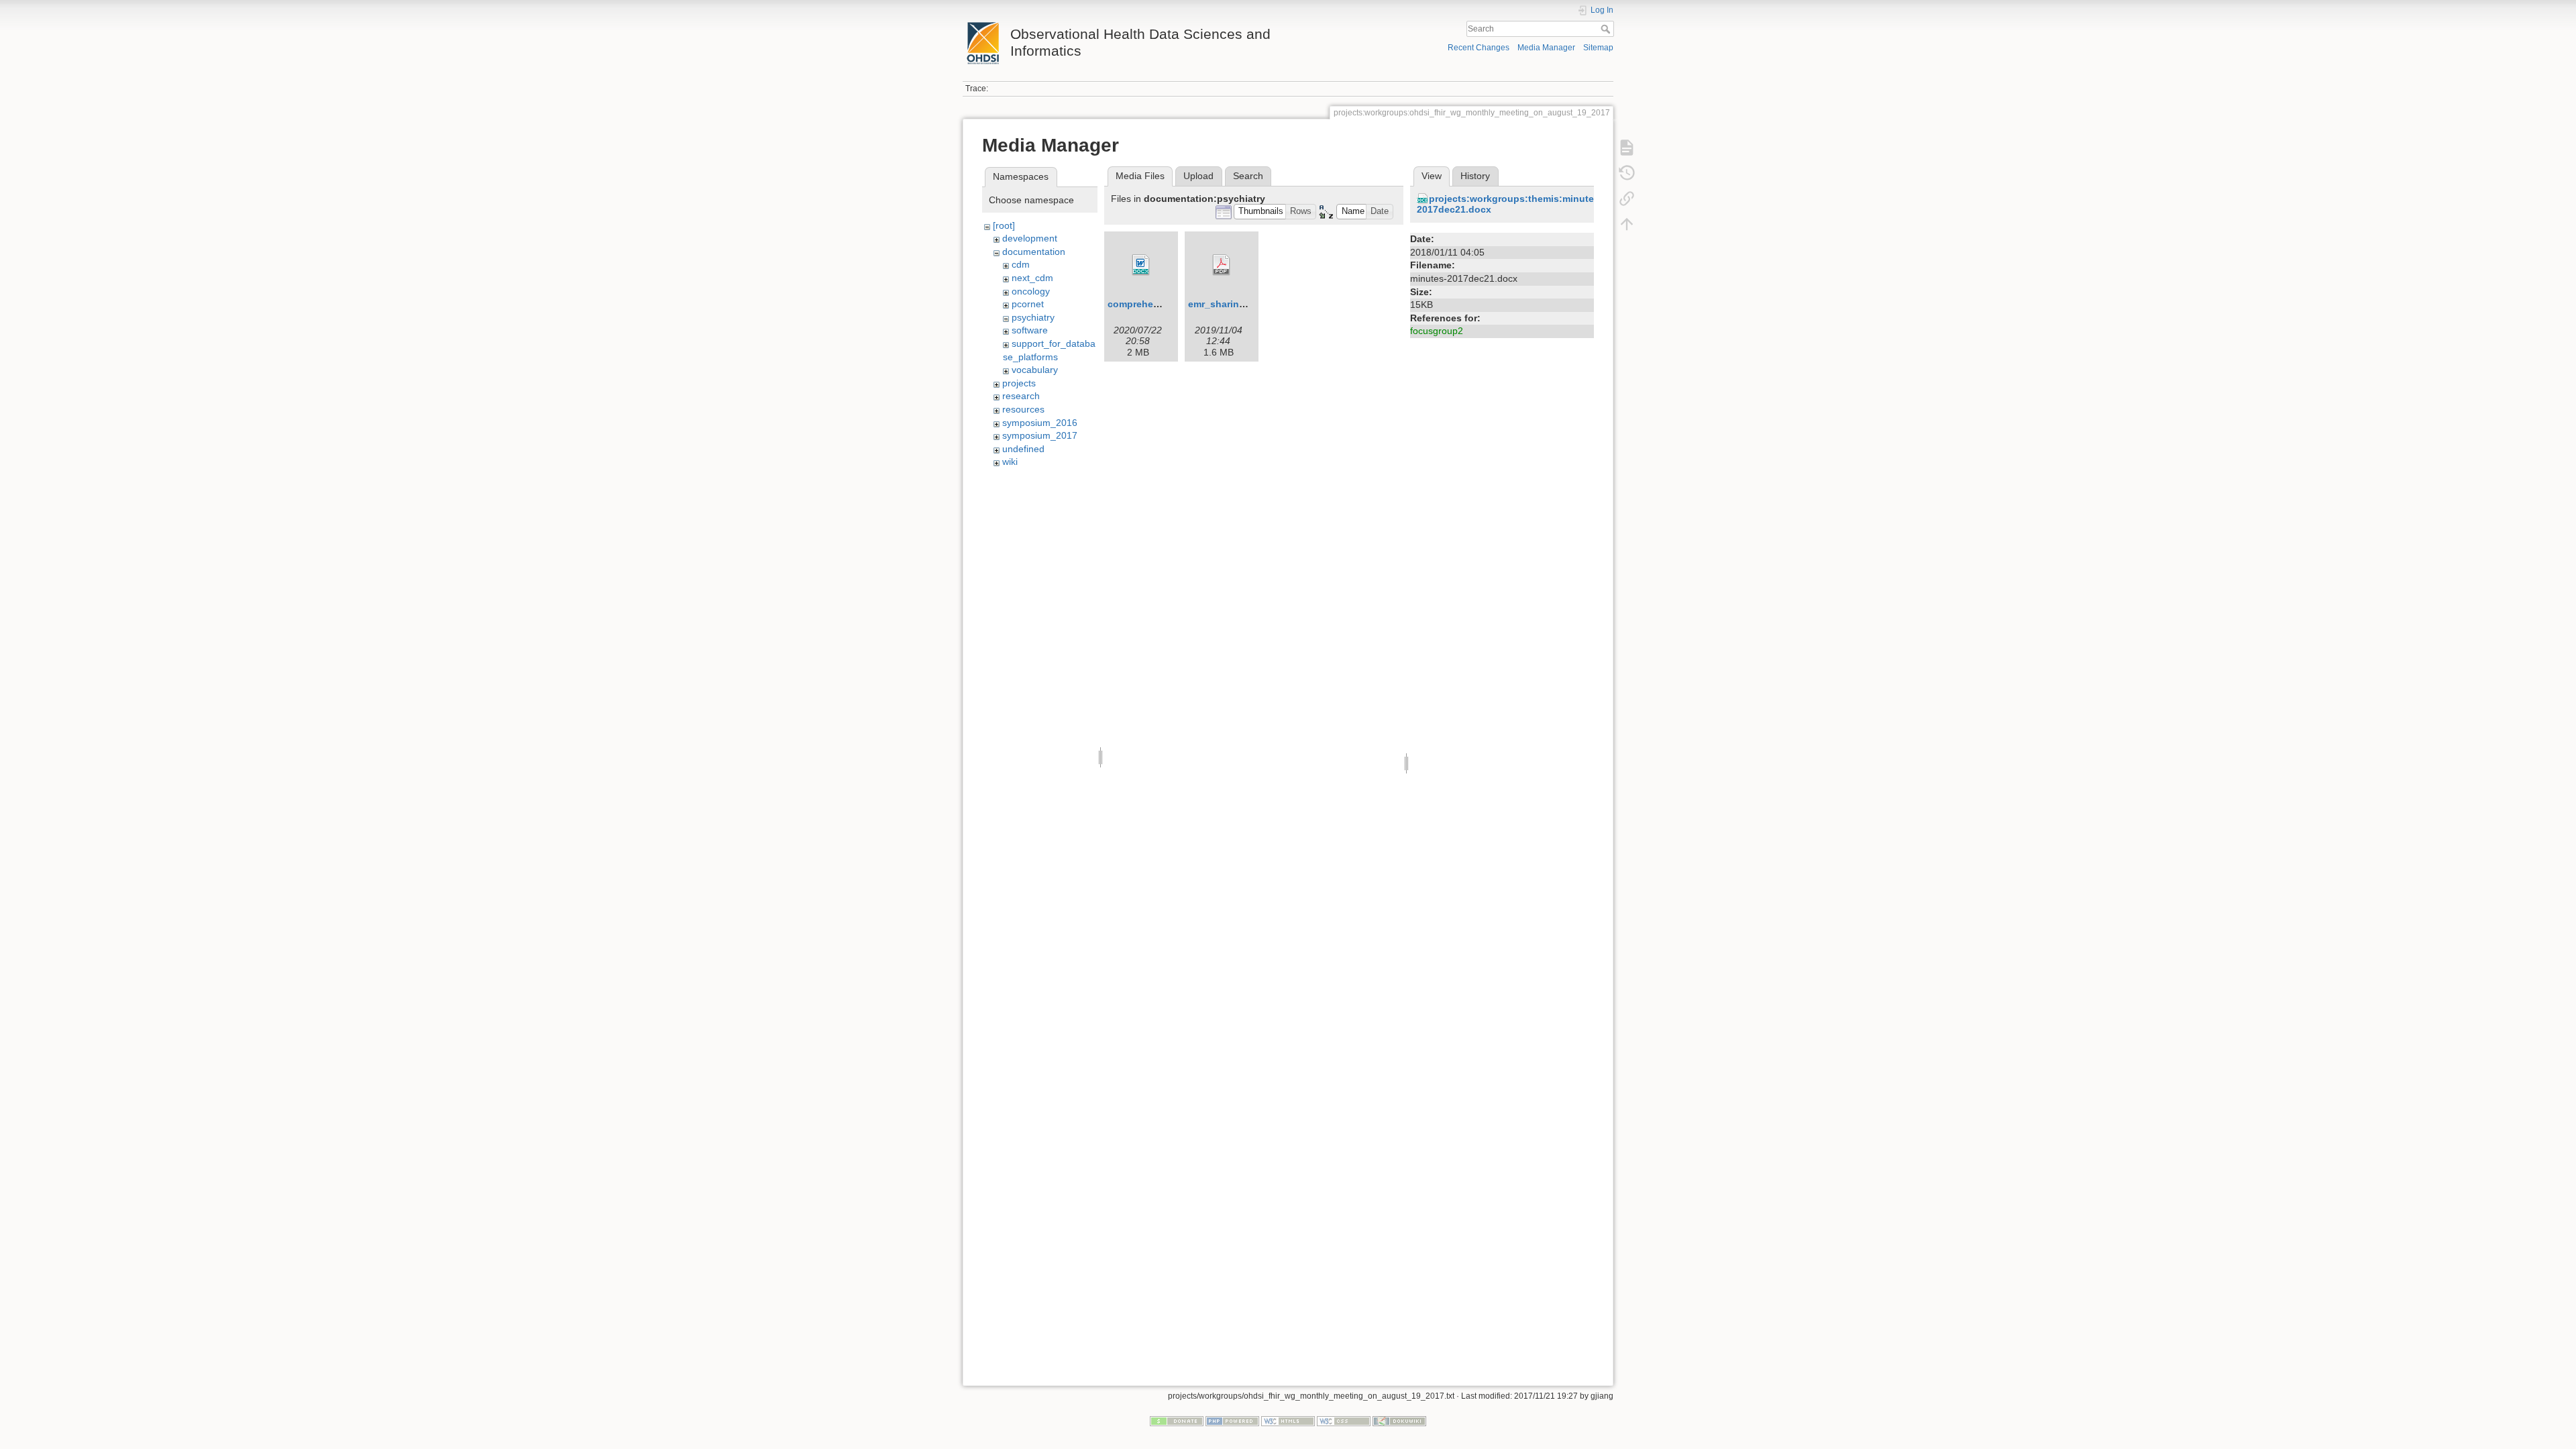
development (1030, 238)
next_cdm (1032, 278)
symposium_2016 (1040, 423)
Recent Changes (1479, 48)
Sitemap (1598, 48)
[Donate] (1177, 1420)
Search (1607, 29)
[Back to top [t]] (1627, 224)
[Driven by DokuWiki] (1399, 1420)
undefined (1023, 449)
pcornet (1028, 304)
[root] (1004, 225)
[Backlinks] (1627, 199)
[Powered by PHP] (1232, 1420)
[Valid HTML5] (1288, 1420)
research (1021, 396)
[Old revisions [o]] (1627, 173)
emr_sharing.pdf (1226, 304)
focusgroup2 (1437, 331)
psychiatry (1033, 317)
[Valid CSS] (1344, 1420)
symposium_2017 (1040, 435)
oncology (1031, 291)
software (1030, 330)
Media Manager (1546, 48)
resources (1023, 409)
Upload (1198, 176)
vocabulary (1035, 370)
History (1475, 176)
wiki (1010, 462)
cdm (1021, 264)
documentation (1034, 252)
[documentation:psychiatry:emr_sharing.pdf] (1222, 265)
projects (1019, 383)
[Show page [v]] (1627, 148)
